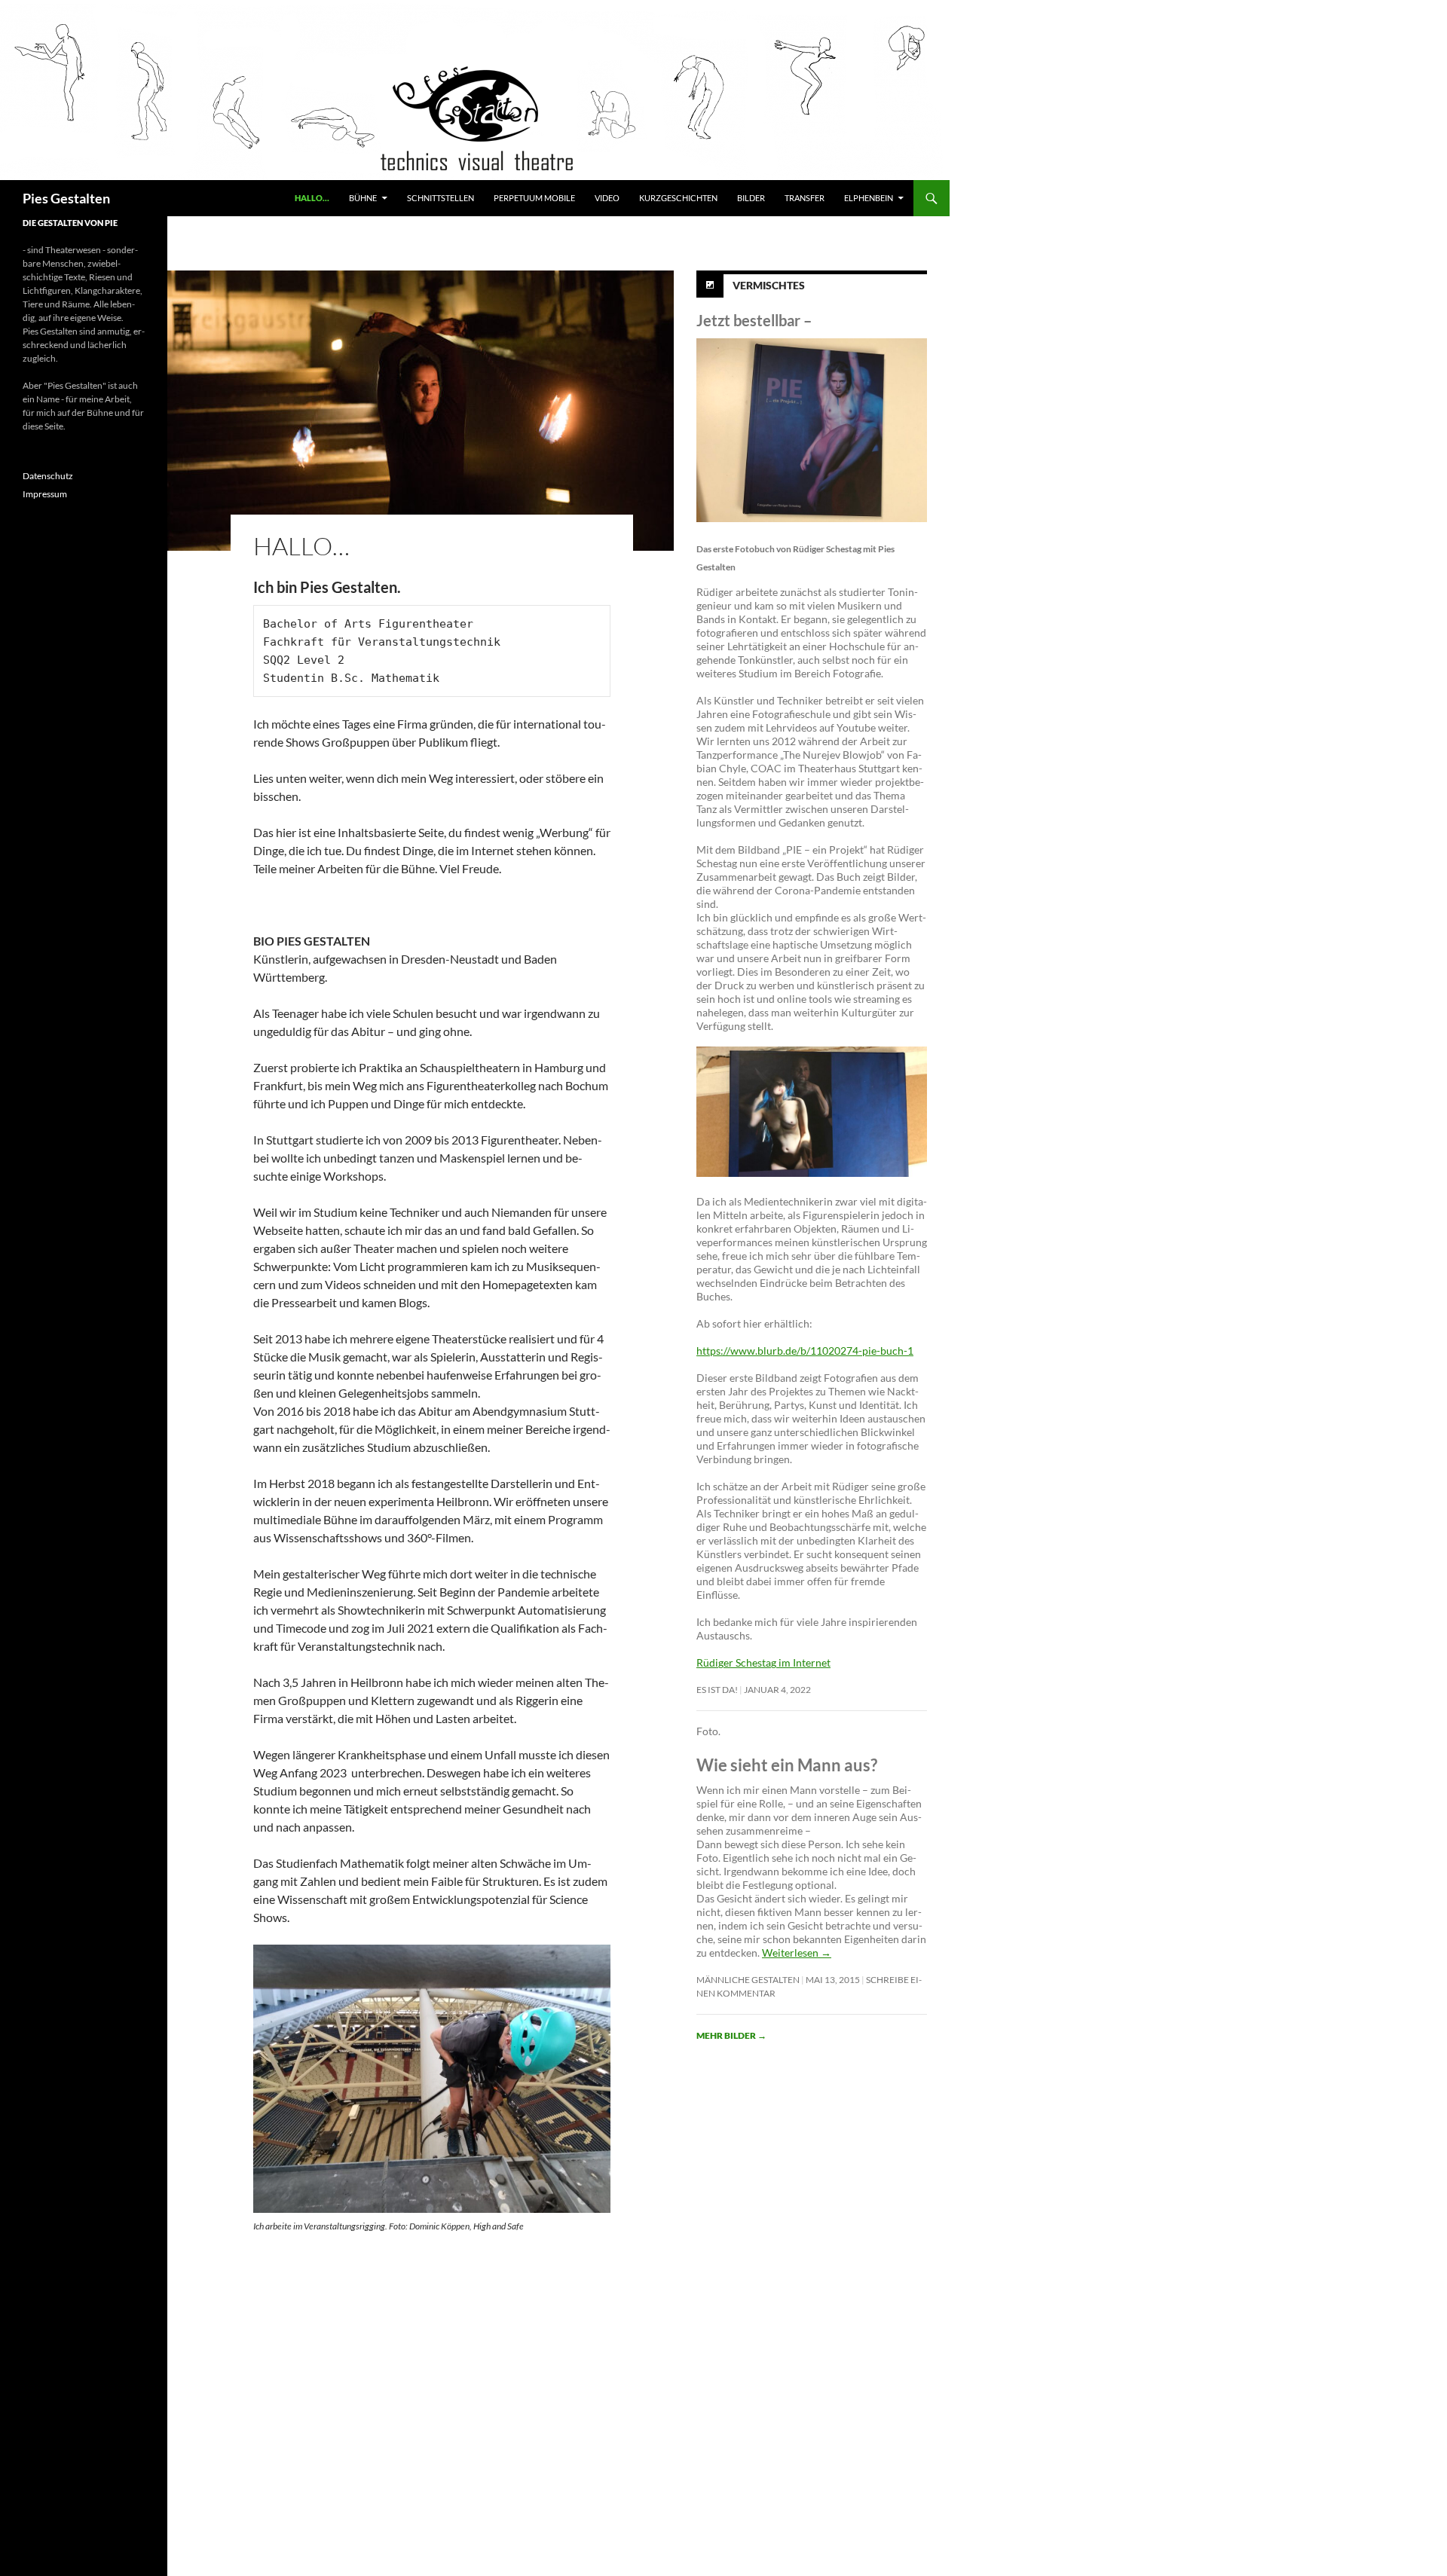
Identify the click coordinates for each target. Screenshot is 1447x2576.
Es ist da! (717, 1690)
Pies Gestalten (66, 198)
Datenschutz (48, 476)
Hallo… (312, 198)
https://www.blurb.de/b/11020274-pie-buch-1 (805, 1351)
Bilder (751, 198)
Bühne (363, 198)
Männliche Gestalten (748, 1980)
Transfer (805, 198)
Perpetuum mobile (534, 198)
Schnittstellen (441, 198)
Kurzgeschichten (678, 198)
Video (607, 198)
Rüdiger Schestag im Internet (763, 1662)
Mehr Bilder (731, 2035)
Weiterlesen (797, 1953)
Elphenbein (869, 198)
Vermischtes (769, 285)
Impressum (45, 494)
